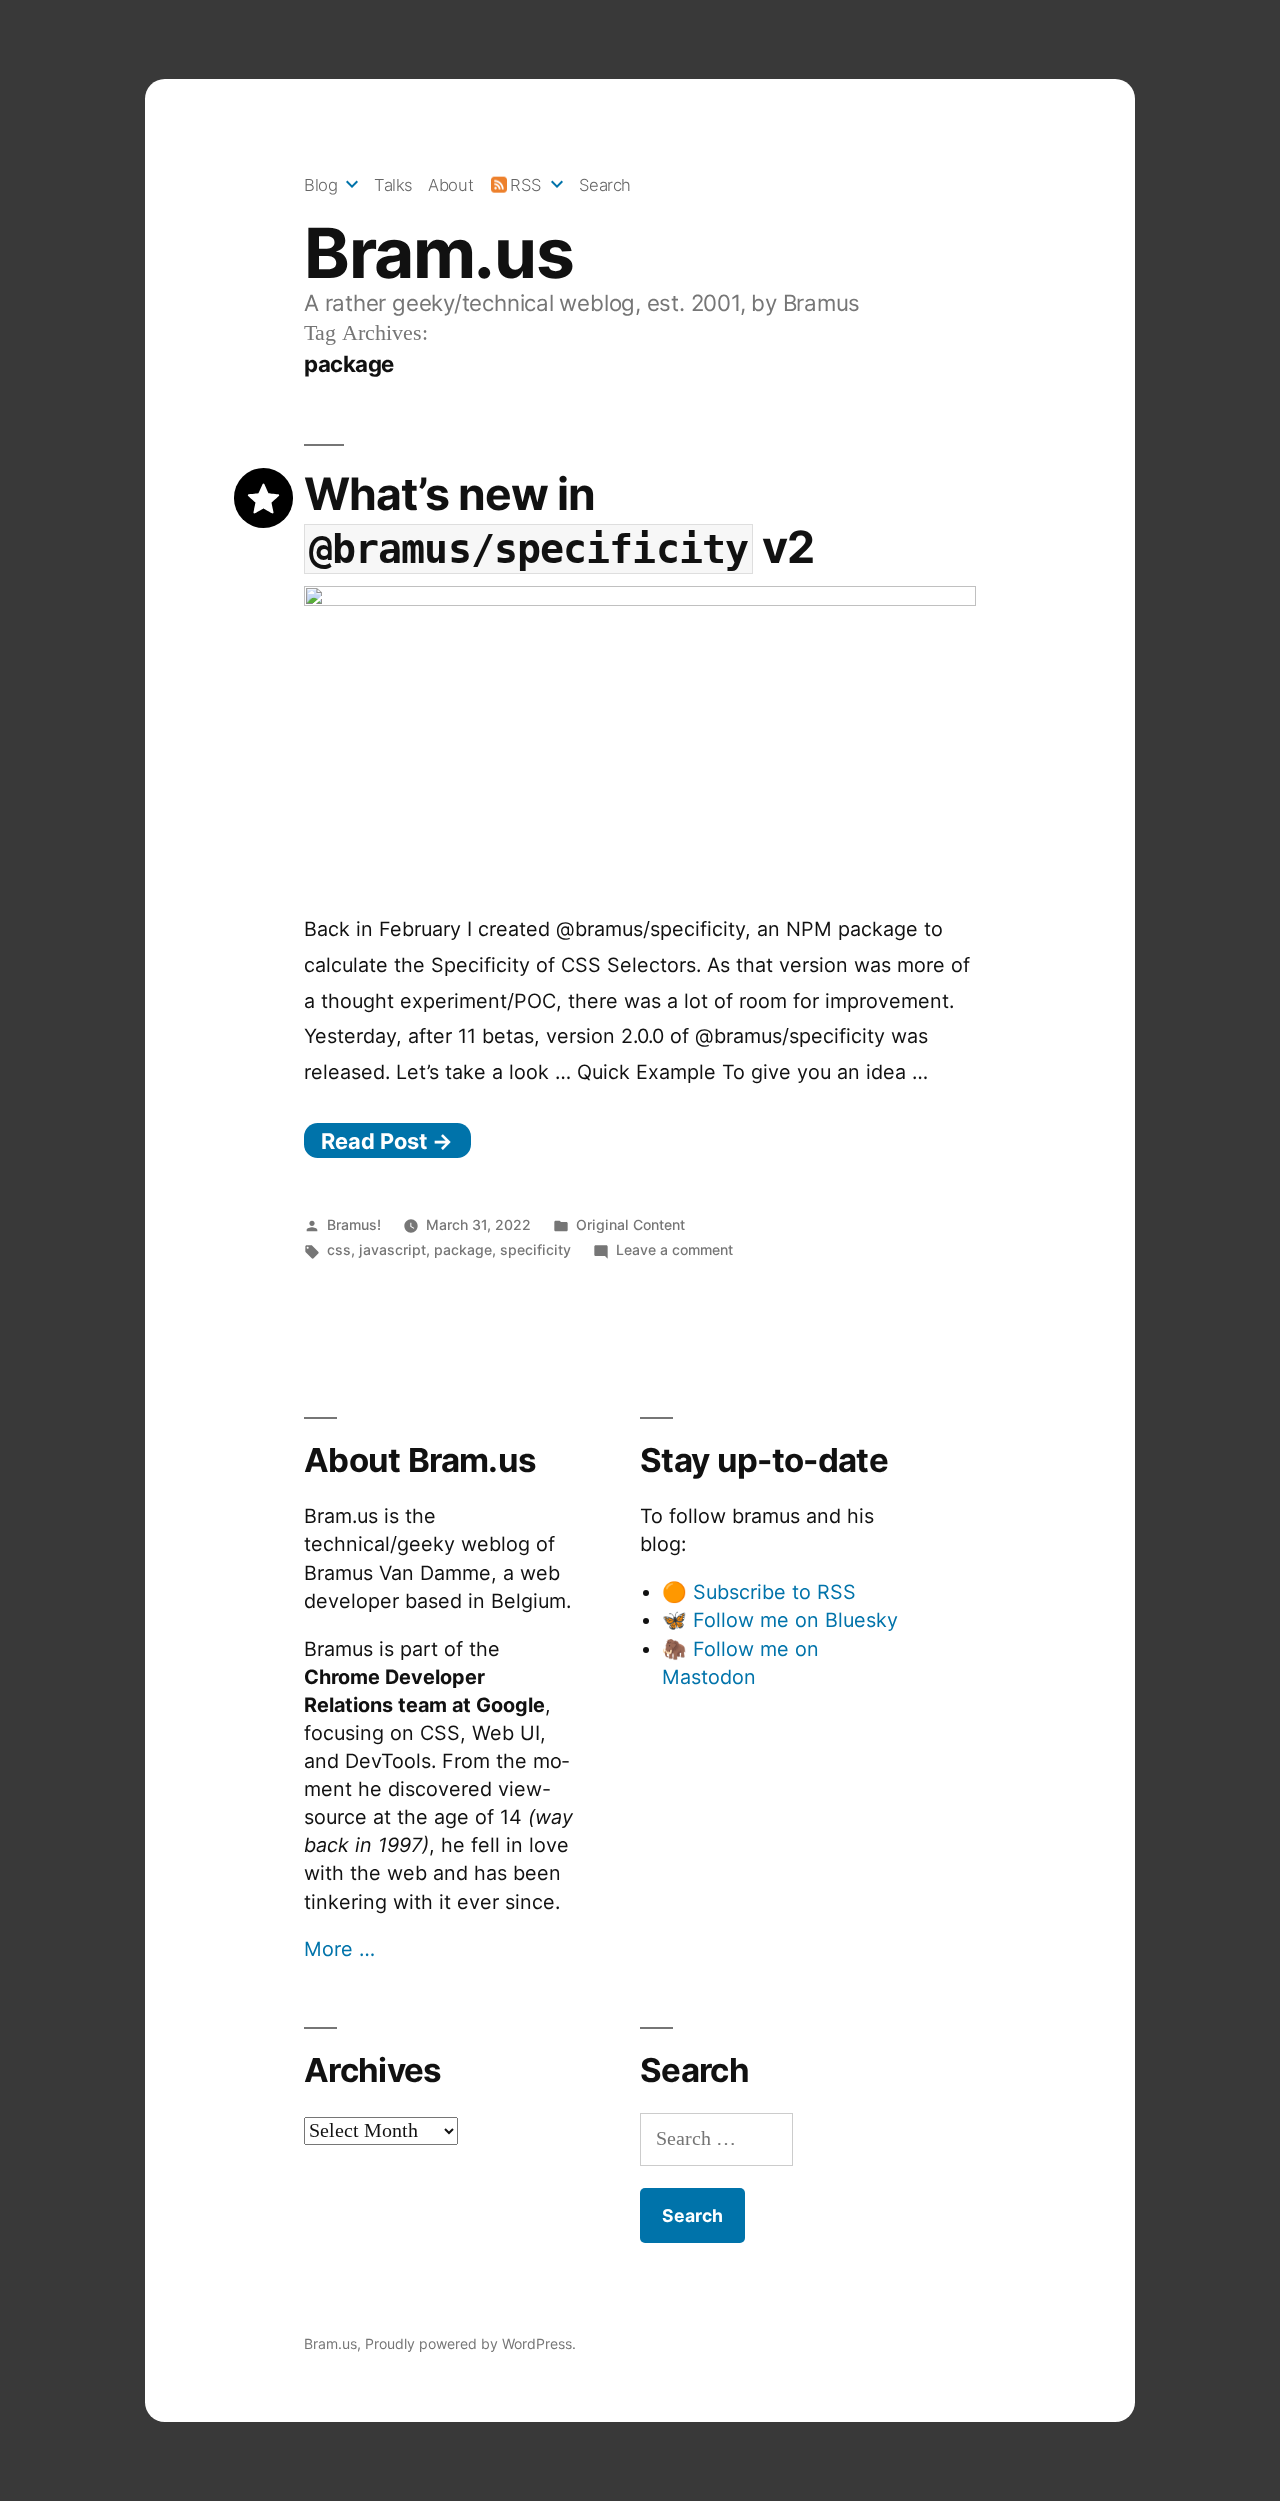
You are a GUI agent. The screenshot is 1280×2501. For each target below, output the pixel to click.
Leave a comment (674, 1249)
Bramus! (354, 1224)
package (463, 1249)
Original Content (630, 1224)
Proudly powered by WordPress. (470, 2343)
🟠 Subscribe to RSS (759, 1592)
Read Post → (387, 1141)
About (450, 185)
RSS (526, 185)
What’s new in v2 (559, 520)
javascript (392, 1249)
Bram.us (438, 253)
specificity (535, 1249)
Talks (393, 185)
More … (339, 1949)
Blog (320, 185)
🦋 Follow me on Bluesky (780, 1620)
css (339, 1249)
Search (605, 185)
